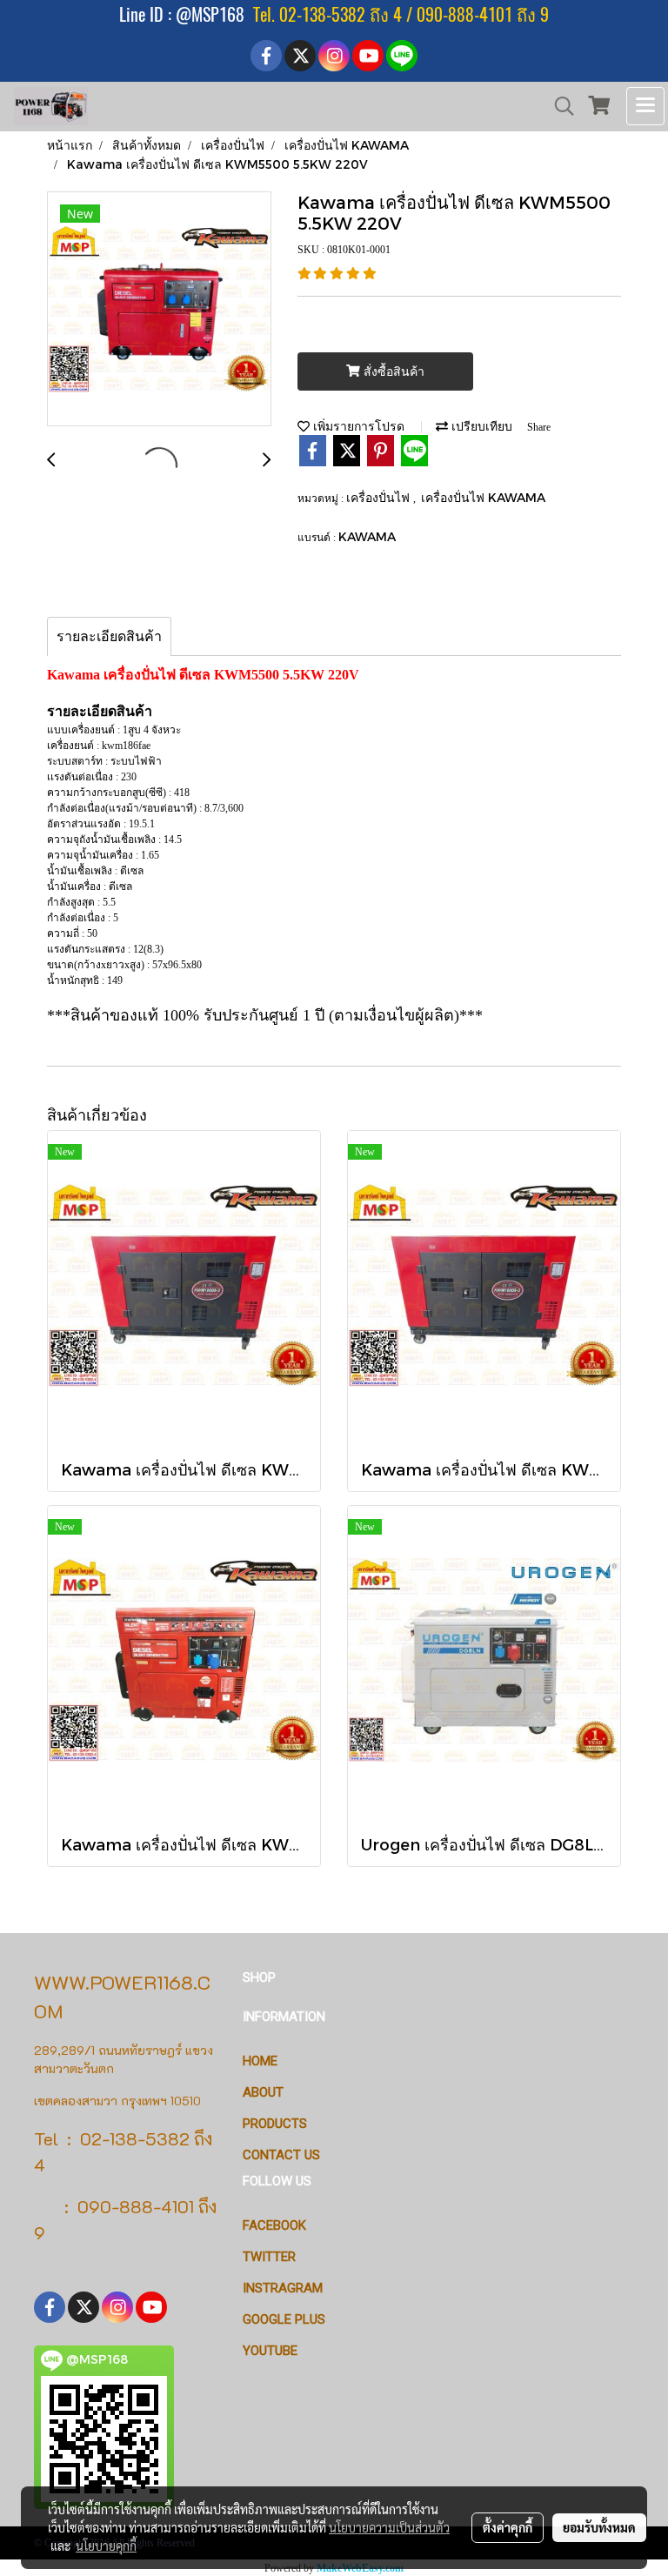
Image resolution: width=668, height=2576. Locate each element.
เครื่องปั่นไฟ (380, 497)
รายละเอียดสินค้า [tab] (109, 636)
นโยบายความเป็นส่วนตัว (389, 2527)
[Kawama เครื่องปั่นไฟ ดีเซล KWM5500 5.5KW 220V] (159, 310)
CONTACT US (281, 2155)
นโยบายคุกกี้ (106, 2546)
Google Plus (284, 2319)
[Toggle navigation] (645, 106)
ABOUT (263, 2092)
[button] (558, 106)
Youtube (270, 2351)
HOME (260, 2061)
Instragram (283, 2288)
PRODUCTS (275, 2124)
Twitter (269, 2257)
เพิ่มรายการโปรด (357, 426)
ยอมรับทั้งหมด (599, 2527)
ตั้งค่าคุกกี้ (508, 2527)
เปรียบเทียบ (480, 426)
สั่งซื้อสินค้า (392, 372)
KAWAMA (367, 536)
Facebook (274, 2225)
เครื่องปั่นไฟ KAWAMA (483, 497)
